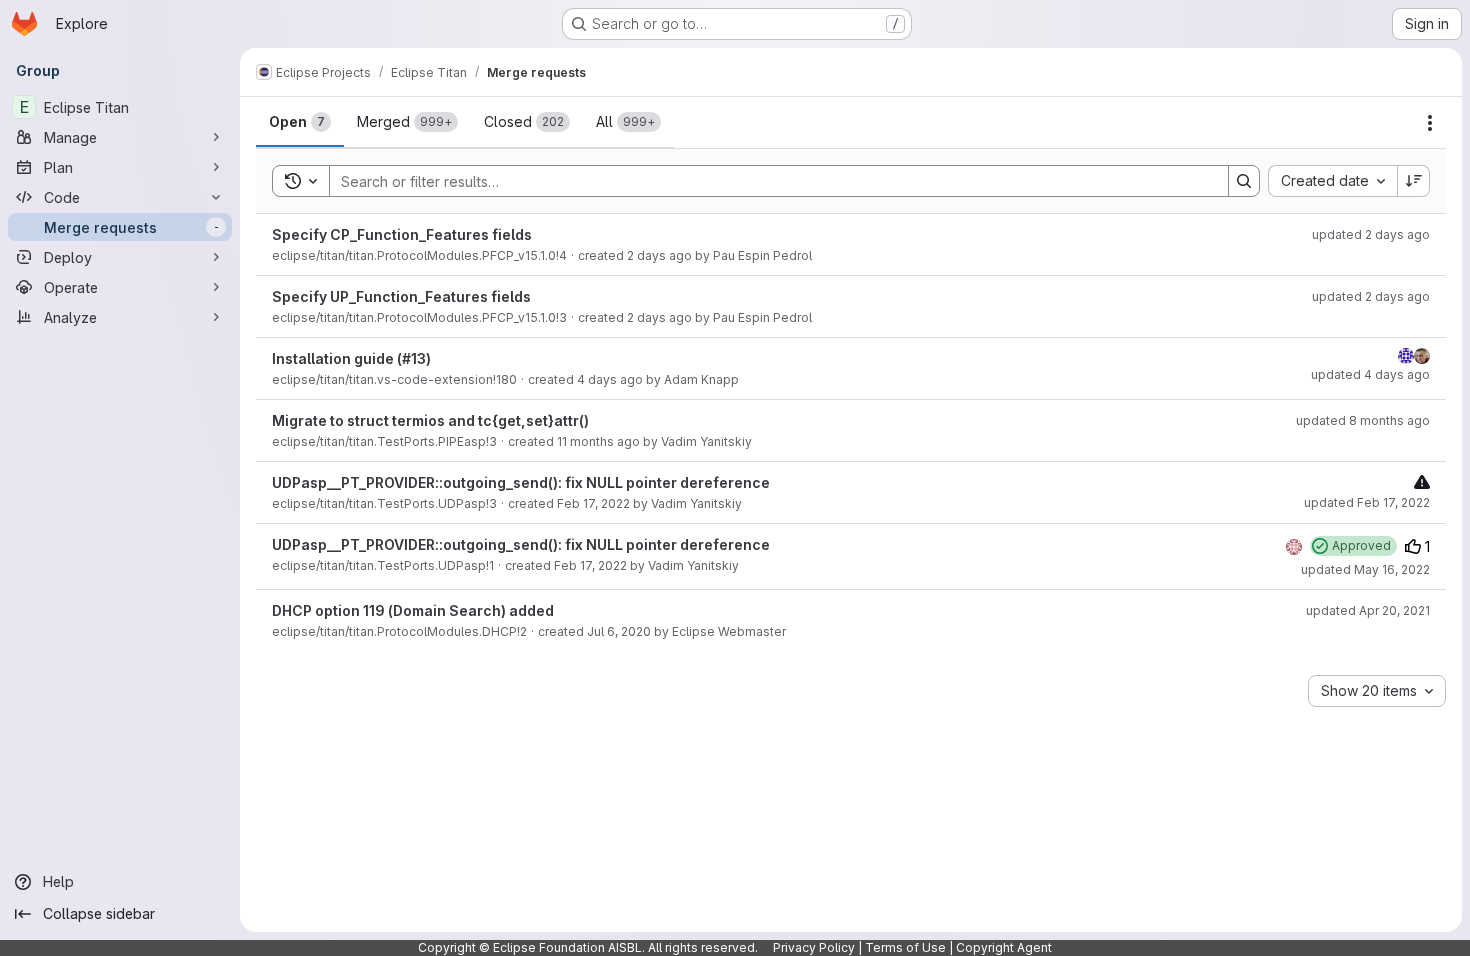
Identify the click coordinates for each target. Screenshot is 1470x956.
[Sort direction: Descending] (1414, 181)
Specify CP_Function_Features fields (402, 234)
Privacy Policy (814, 947)
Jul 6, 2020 (619, 631)
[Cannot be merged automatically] (1422, 481)
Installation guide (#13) (351, 358)
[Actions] (1430, 123)
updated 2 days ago (1371, 234)
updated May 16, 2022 (1365, 569)
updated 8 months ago (1363, 420)
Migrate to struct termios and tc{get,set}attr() (430, 420)
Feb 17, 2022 (593, 503)
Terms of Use (905, 947)
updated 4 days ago (1370, 374)
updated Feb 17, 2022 (1367, 502)
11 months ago (598, 441)
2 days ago (659, 255)
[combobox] (1332, 181)
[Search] (1244, 181)
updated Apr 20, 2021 (1368, 610)
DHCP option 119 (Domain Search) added (413, 610)
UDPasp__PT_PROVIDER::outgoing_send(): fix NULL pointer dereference (521, 482)
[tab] (300, 122)
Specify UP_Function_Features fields (401, 296)
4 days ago (610, 379)
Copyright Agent (1004, 947)
